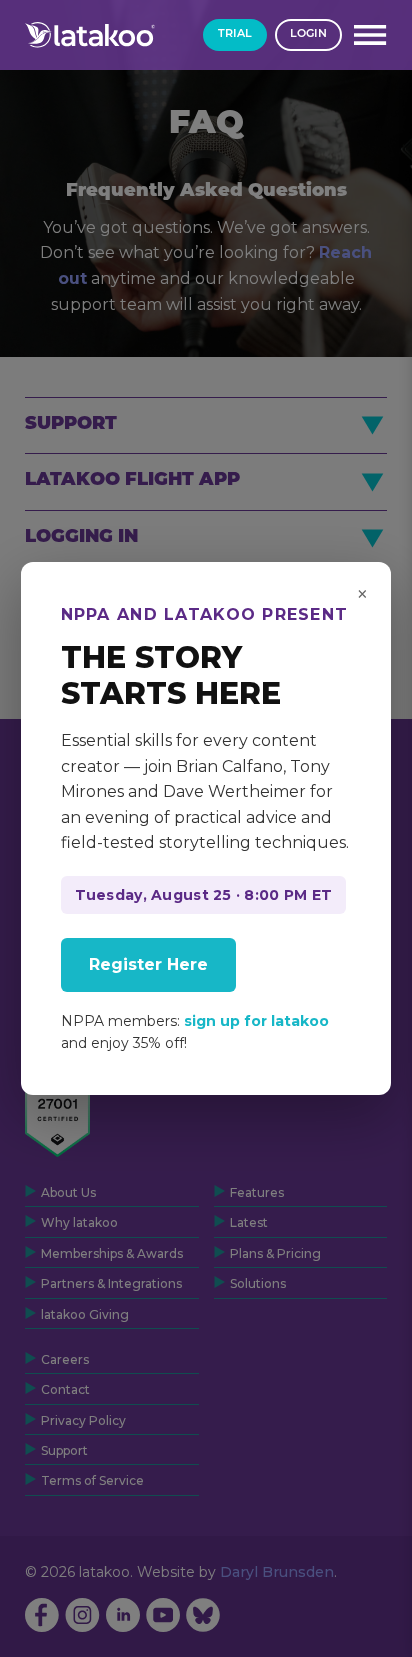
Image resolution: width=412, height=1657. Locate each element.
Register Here (148, 964)
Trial (235, 34)
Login (308, 34)
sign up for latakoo (256, 1021)
